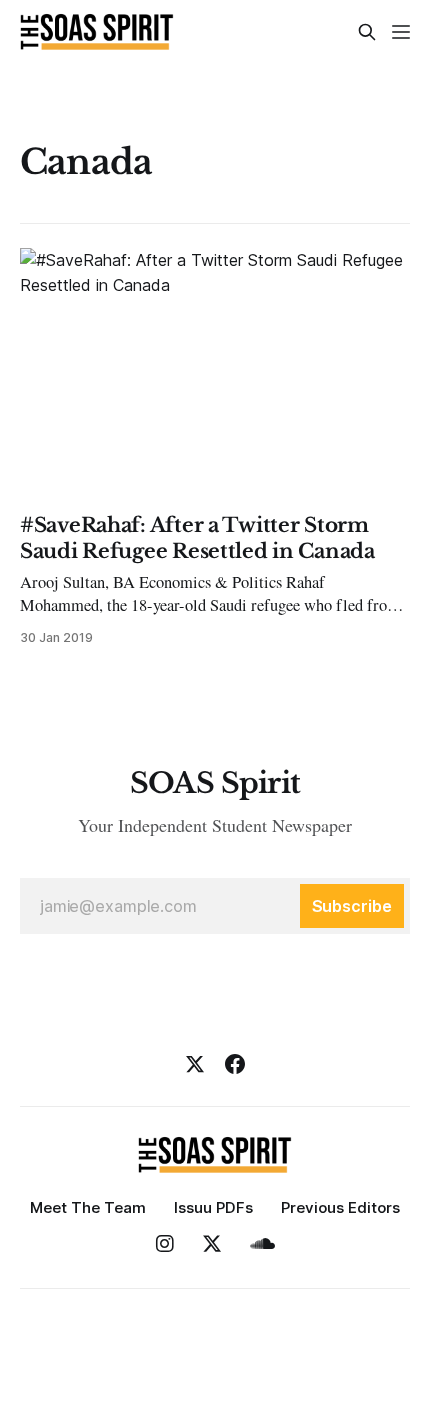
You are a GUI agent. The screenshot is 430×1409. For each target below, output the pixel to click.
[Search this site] (367, 32)
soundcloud (262, 1244)
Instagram (165, 1244)
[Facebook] (235, 1064)
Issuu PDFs (213, 1207)
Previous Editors (340, 1207)
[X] (195, 1064)
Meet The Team (88, 1207)
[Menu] (401, 32)
